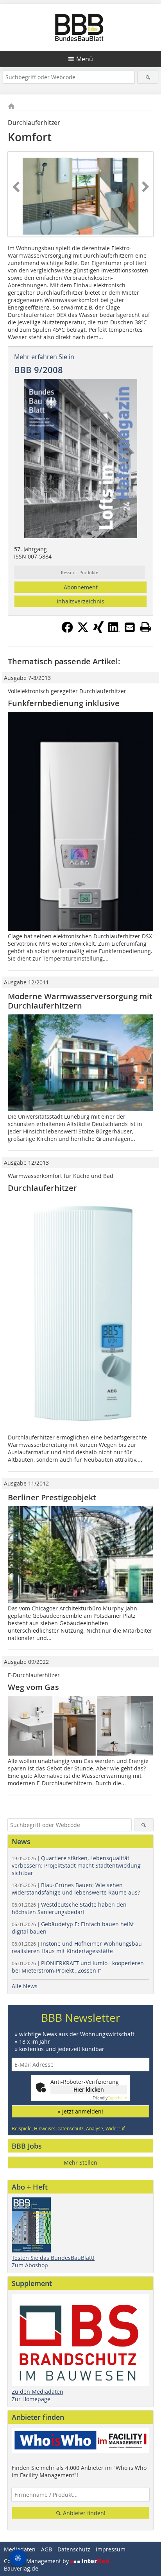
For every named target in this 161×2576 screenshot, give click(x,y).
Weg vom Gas (33, 1687)
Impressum (111, 2549)
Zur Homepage (31, 2399)
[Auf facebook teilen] (67, 631)
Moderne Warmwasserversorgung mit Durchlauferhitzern (80, 1001)
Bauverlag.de (21, 2568)
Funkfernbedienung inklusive (64, 703)
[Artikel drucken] (145, 627)
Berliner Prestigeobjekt (52, 1497)
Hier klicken (89, 2089)
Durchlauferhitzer (42, 1188)
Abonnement (81, 587)
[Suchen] (148, 77)
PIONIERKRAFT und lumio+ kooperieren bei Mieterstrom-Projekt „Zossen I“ (78, 1967)
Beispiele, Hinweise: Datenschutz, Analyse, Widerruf (68, 2128)
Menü (85, 59)
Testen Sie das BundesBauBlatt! (53, 2258)
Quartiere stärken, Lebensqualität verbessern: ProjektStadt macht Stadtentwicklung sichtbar (76, 1865)
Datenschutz (74, 2549)
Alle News (25, 1986)
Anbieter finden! (83, 2513)
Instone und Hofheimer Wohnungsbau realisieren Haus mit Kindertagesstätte (77, 1947)
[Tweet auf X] (83, 631)
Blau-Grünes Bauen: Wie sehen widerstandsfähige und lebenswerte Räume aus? (76, 1889)
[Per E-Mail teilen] (130, 627)
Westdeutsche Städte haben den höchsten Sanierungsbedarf (69, 1908)
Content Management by (37, 2561)
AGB (47, 2549)
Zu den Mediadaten (38, 2392)
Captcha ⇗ (110, 2098)
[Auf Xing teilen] (98, 631)
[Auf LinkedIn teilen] (114, 631)
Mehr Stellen (80, 2162)
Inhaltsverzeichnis (80, 601)
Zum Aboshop (30, 2265)
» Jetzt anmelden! (80, 2111)
